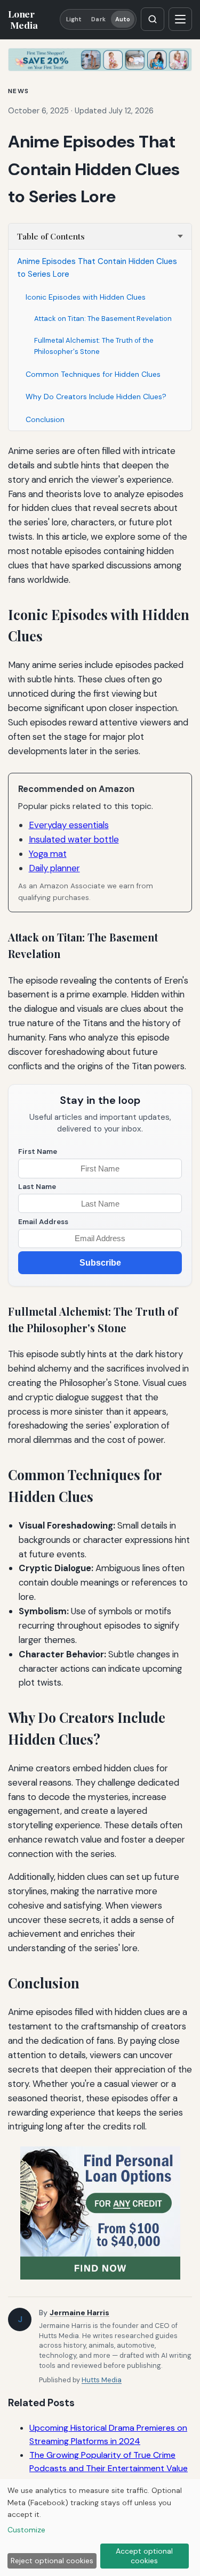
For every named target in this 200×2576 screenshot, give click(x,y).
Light (74, 19)
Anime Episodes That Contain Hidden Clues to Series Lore (97, 268)
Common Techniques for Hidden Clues (93, 374)
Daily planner (54, 868)
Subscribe (100, 1263)
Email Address (43, 1222)
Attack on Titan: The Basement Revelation (103, 319)
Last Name (37, 1187)
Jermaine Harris (79, 2313)
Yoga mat (48, 854)
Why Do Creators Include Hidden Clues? (96, 397)
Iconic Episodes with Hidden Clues (86, 297)
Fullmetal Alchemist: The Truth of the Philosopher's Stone (94, 346)
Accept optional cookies (144, 2556)
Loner (23, 19)
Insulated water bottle (74, 839)
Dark (98, 19)
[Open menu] (180, 19)
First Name (38, 1151)
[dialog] (100, 2528)
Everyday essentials (69, 825)
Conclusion (45, 419)
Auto (123, 19)
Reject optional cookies (52, 2561)
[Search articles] (153, 19)
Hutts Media (102, 2380)
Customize (26, 2530)
